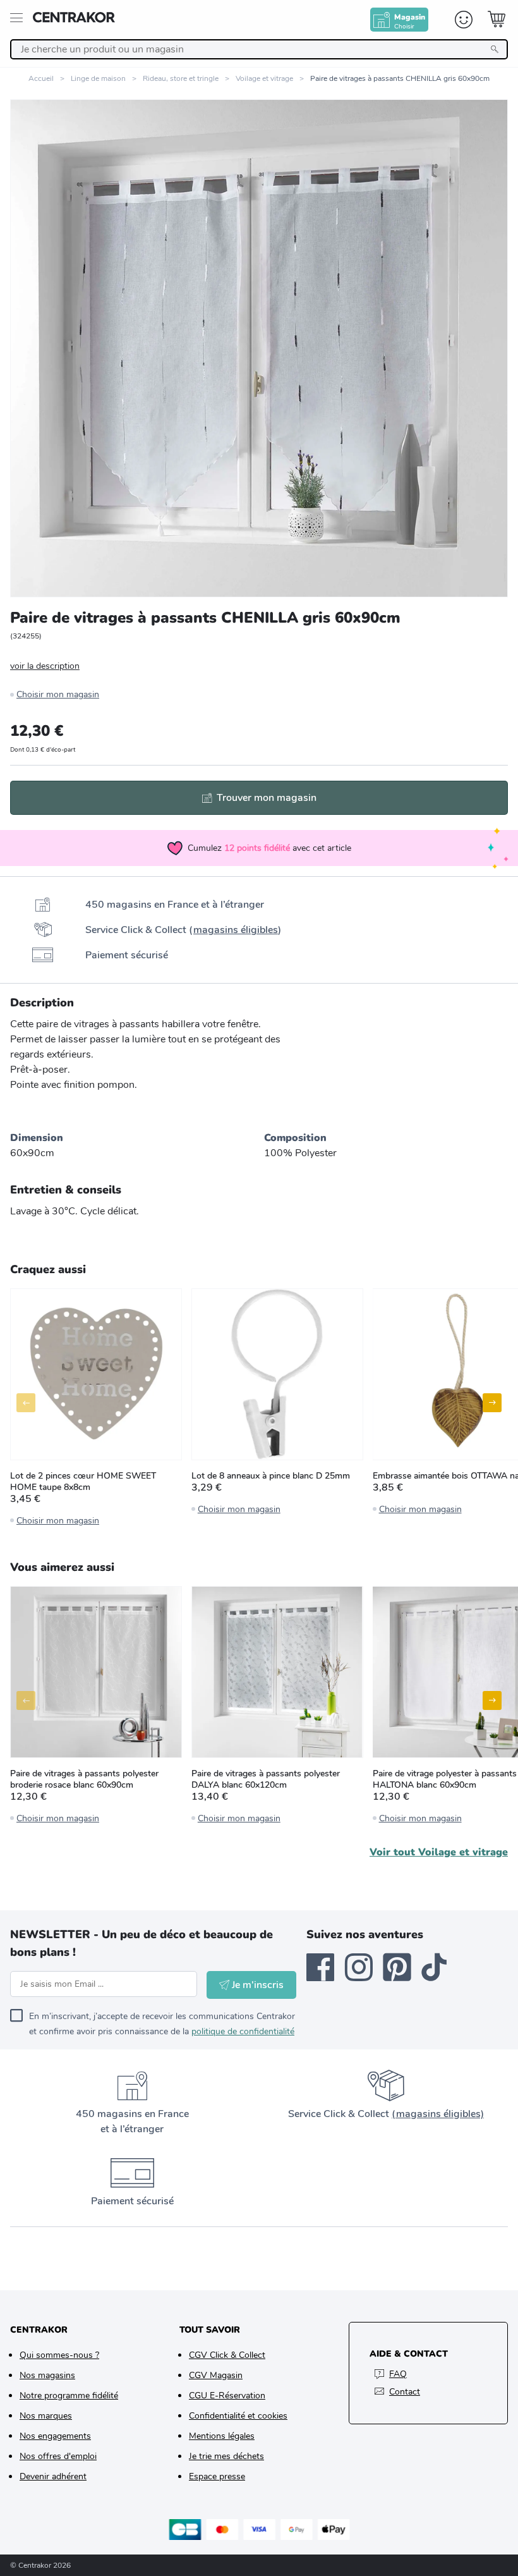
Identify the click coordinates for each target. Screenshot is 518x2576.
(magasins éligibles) (438, 2114)
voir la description (45, 666)
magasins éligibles (236, 930)
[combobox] (259, 49)
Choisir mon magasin (58, 694)
